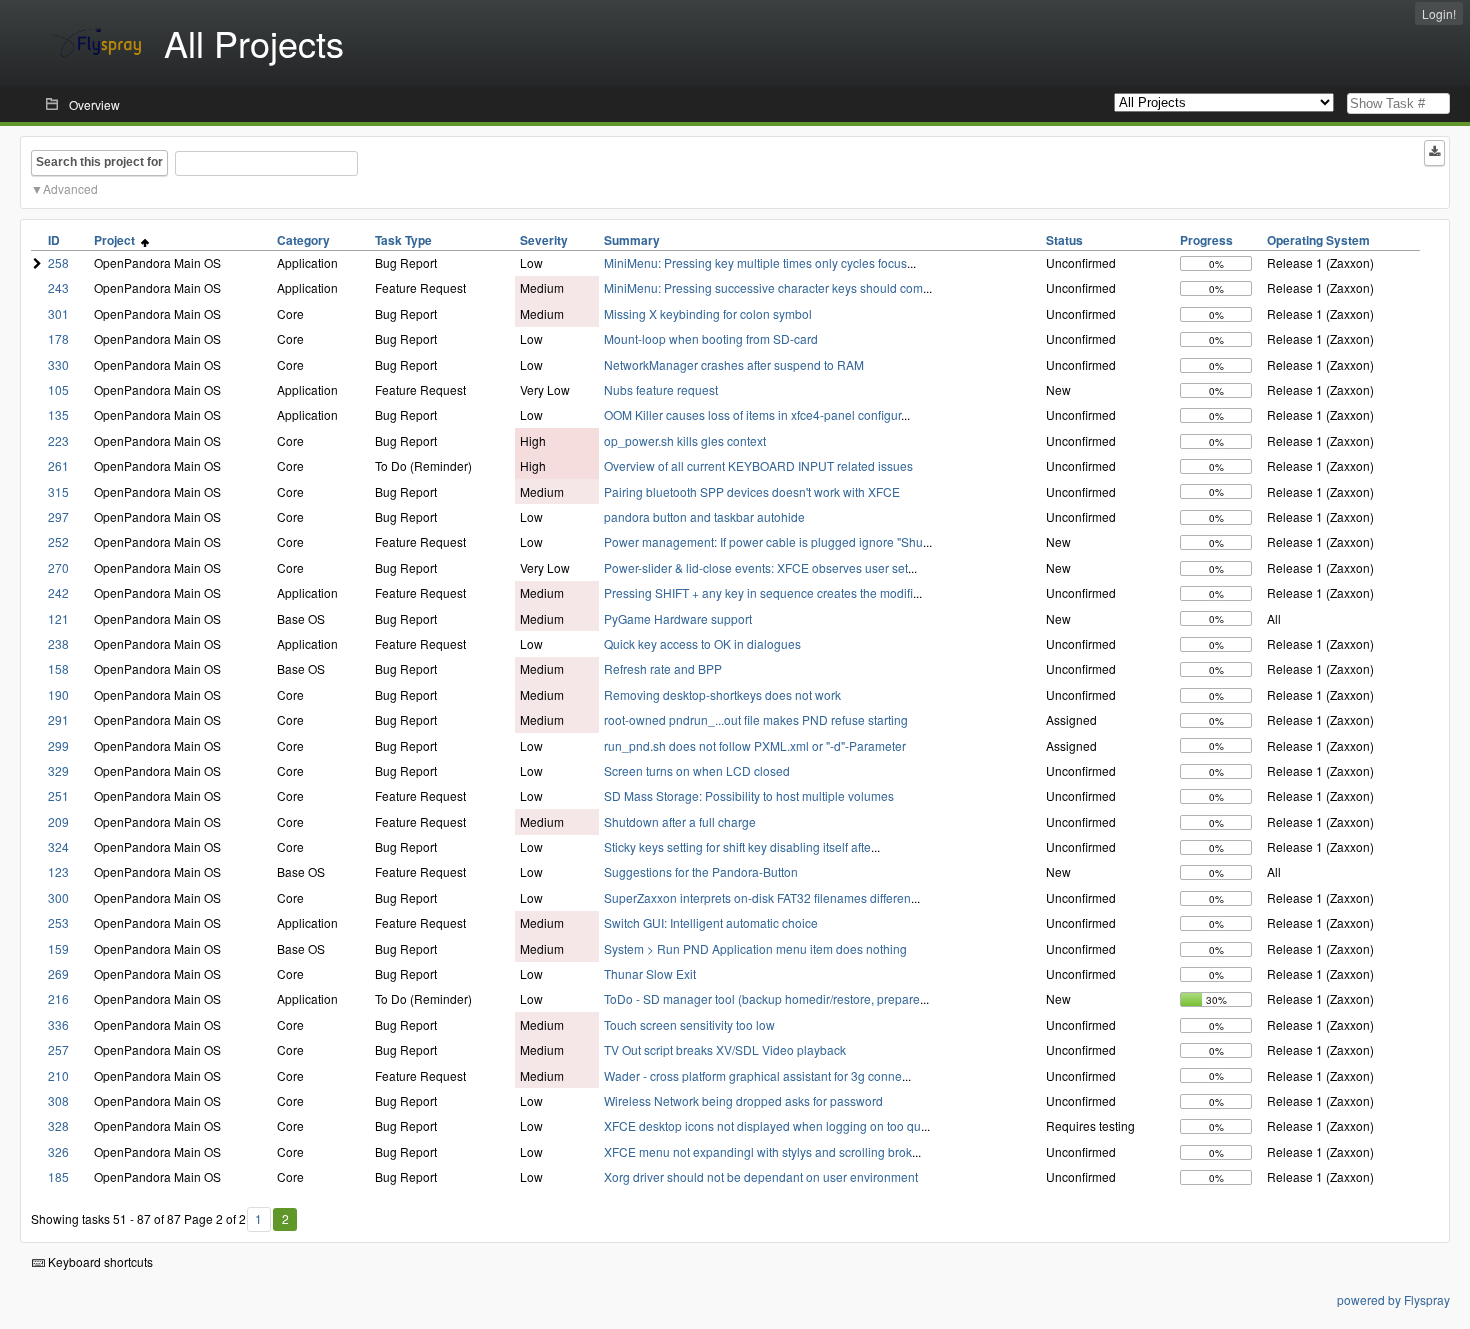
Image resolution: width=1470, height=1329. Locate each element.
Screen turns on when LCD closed (697, 770)
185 (58, 1176)
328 (58, 1125)
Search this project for (99, 162)
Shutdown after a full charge (680, 821)
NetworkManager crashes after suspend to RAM (734, 364)
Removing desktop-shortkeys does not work (722, 694)
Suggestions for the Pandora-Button (701, 871)
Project (117, 240)
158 (58, 668)
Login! (1439, 13)
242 (58, 592)
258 (58, 262)
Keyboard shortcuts (99, 1261)
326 (58, 1151)
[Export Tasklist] (1434, 153)
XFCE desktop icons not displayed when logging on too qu (762, 1125)
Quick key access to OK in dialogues (702, 643)
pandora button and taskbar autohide (704, 516)
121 (58, 618)
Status (1064, 240)
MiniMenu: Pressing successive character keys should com (763, 287)
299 (58, 745)
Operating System (1318, 240)
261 (58, 465)
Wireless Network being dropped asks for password (743, 1100)
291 (58, 719)
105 (58, 389)
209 (58, 821)
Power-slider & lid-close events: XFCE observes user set (756, 567)
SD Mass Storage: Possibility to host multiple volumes (749, 795)
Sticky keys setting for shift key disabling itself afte (737, 846)
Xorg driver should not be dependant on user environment (761, 1176)
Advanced (70, 188)
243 (58, 287)
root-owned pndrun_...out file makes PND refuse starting (756, 719)
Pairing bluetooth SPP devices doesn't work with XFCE (752, 491)
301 (58, 313)
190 (58, 694)
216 (58, 998)
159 (58, 948)
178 (58, 338)
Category (303, 240)
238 (58, 643)
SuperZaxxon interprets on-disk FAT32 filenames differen (757, 897)
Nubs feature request (661, 389)
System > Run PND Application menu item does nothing (755, 948)
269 (58, 973)
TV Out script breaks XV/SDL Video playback (725, 1049)
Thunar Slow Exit (650, 973)
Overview (94, 104)
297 (58, 516)
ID (54, 240)
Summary (632, 240)
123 (58, 871)
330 (58, 364)
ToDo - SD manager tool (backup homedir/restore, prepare (762, 998)
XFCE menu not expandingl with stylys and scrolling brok (758, 1151)
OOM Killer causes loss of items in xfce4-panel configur (752, 414)
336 (58, 1024)
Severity (544, 240)
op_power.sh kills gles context (685, 440)
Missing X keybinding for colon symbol (708, 313)
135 (58, 414)
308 (58, 1100)
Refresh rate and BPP (663, 668)
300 (58, 897)
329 (58, 770)
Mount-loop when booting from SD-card (711, 338)
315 (58, 491)
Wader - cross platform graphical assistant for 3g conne (753, 1075)
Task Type (403, 240)
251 (58, 795)
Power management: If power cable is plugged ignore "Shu (763, 541)
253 (58, 922)
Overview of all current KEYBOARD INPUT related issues (758, 465)
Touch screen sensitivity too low (689, 1024)
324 (58, 846)
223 (58, 440)
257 (58, 1049)
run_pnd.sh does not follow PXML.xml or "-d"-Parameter (755, 745)
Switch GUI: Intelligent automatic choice (711, 922)
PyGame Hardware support (678, 618)
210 (58, 1075)
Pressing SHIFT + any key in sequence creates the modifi (758, 592)
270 (58, 567)
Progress (1206, 240)
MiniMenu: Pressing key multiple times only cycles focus (755, 262)
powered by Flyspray (1393, 1299)
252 (58, 541)
